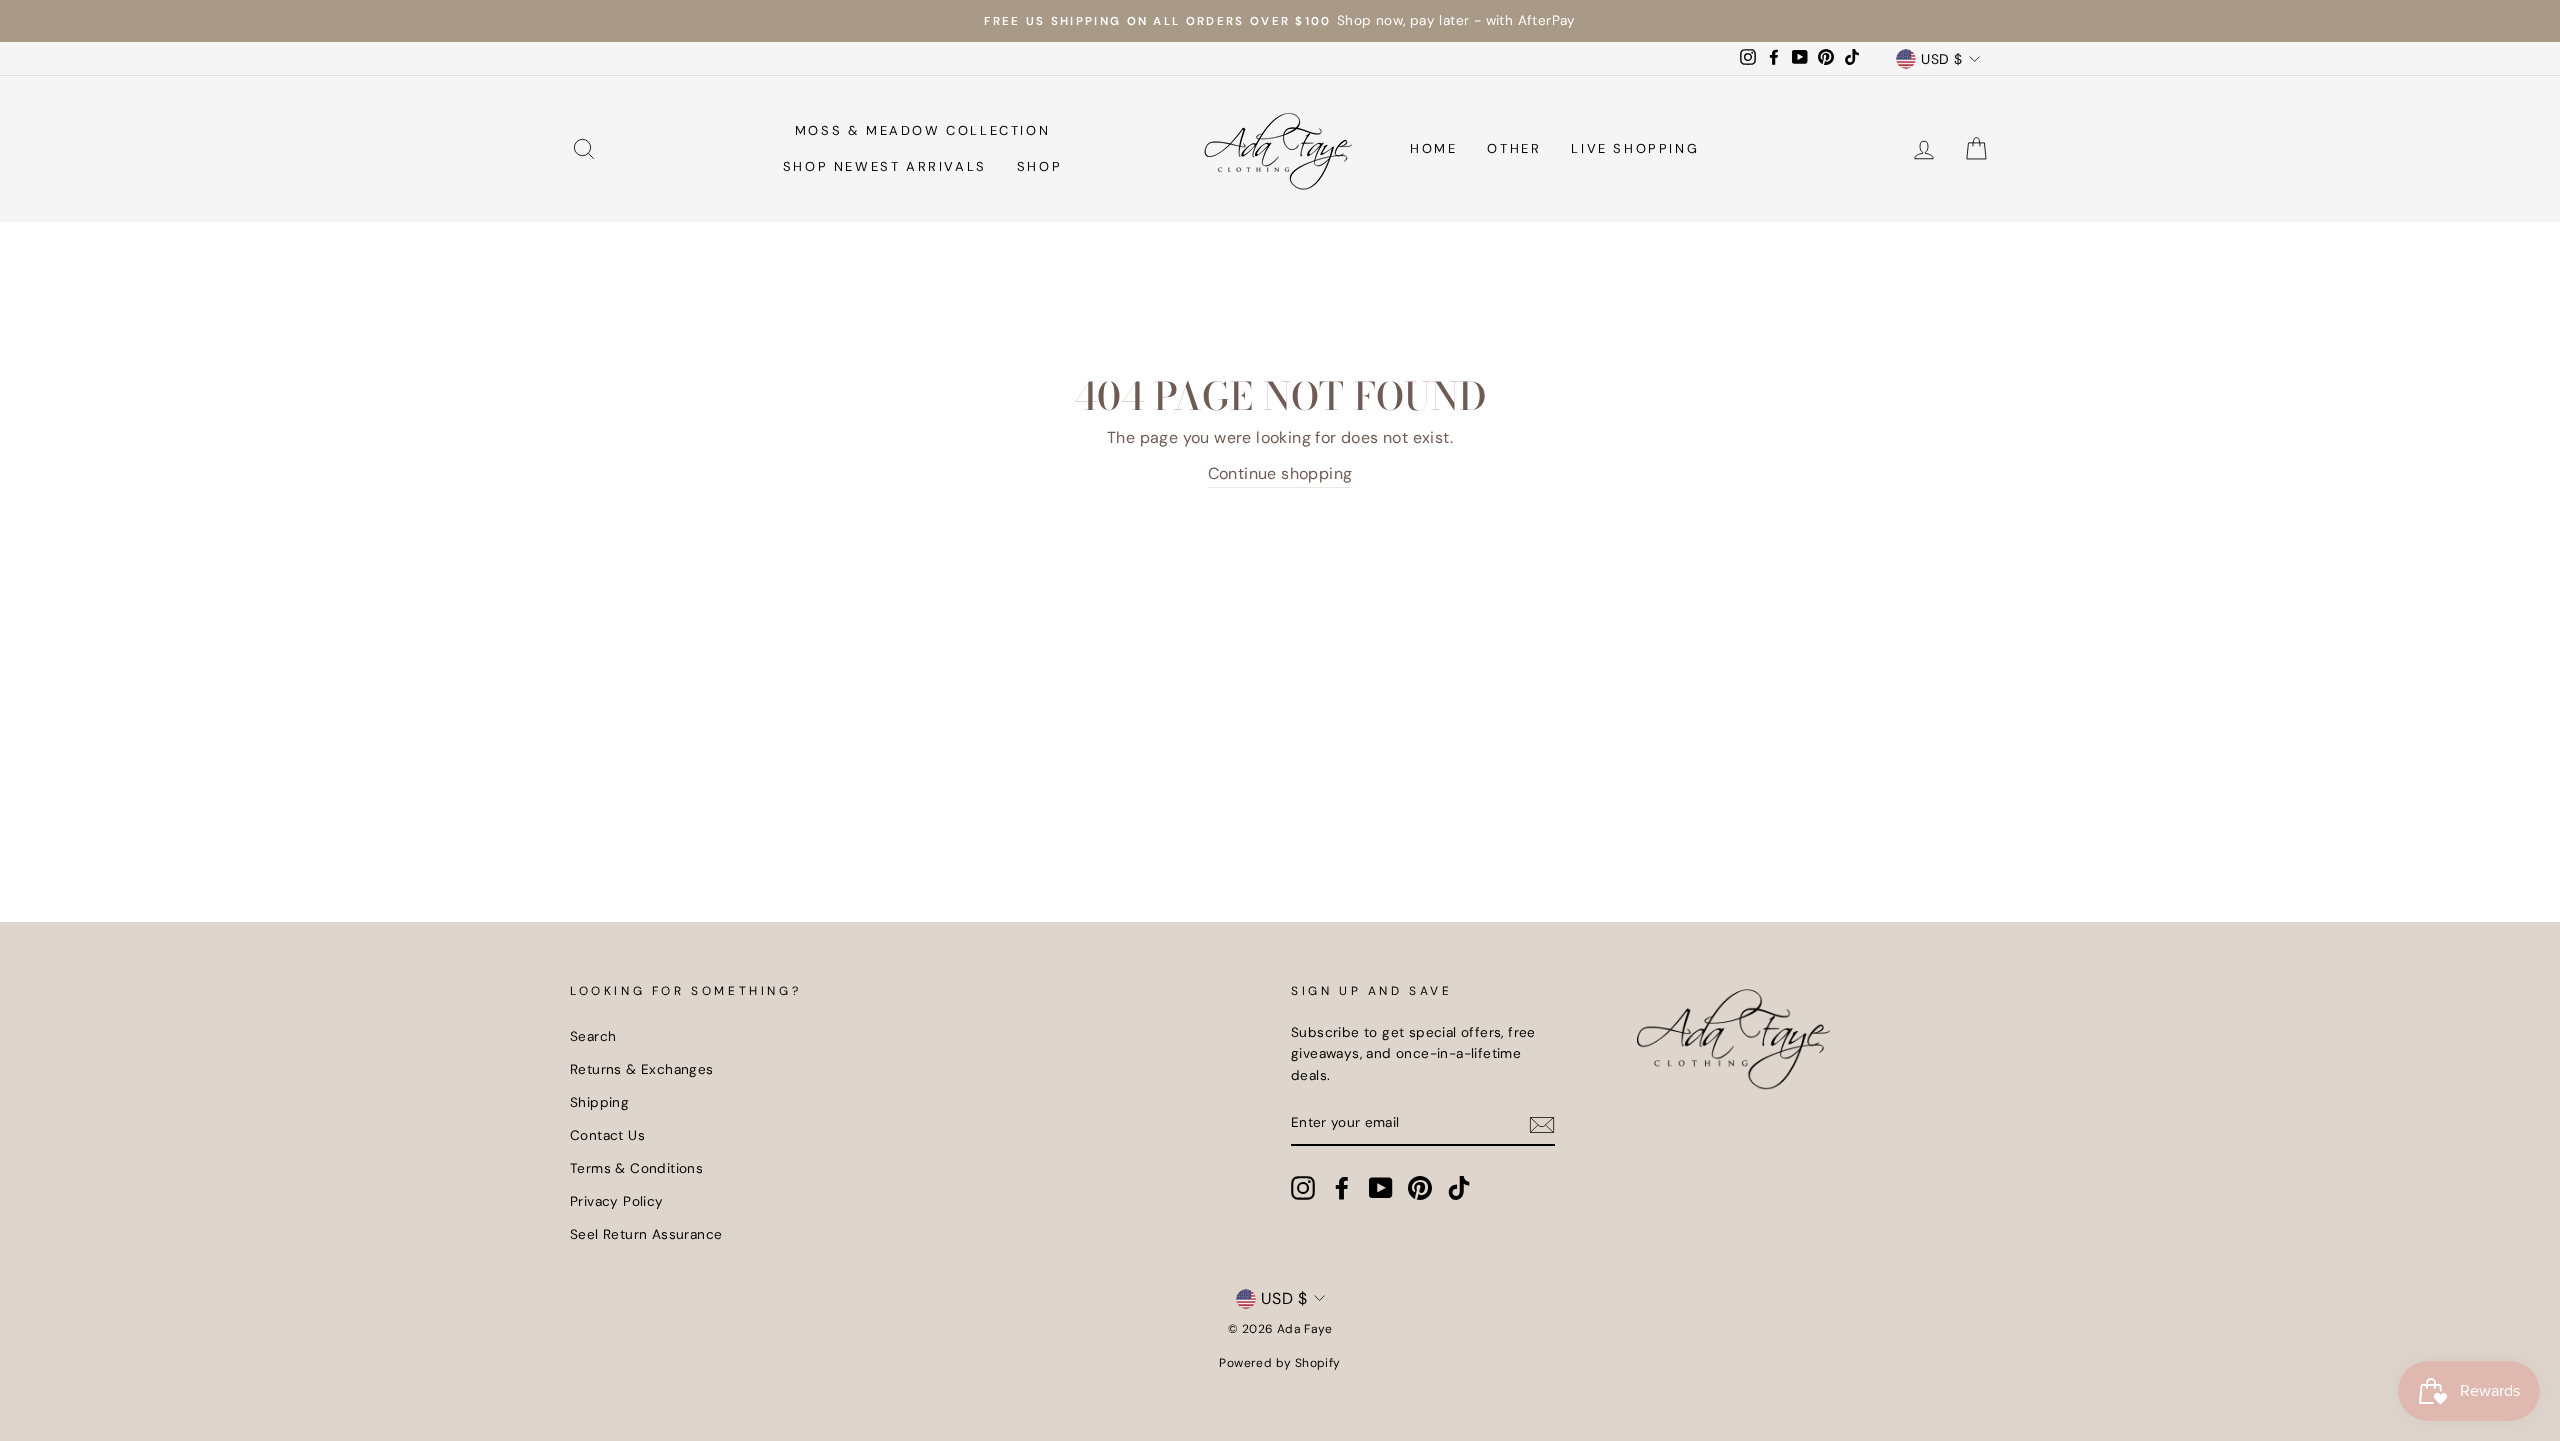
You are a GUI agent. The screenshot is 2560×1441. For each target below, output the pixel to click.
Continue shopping (1280, 473)
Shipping (599, 1102)
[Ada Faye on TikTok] (1459, 1188)
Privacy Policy (617, 1201)
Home (1433, 148)
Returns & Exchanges (642, 1069)
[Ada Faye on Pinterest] (1420, 1188)
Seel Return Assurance (646, 1234)
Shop (1039, 166)
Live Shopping (1635, 148)
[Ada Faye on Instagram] (1303, 1188)
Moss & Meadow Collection (922, 130)
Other (1514, 148)
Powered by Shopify (1279, 1363)
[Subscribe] (1542, 1124)
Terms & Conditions (636, 1168)
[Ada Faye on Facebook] (1342, 1188)
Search (593, 1036)
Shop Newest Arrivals (885, 166)
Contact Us (607, 1135)
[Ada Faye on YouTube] (1381, 1188)
